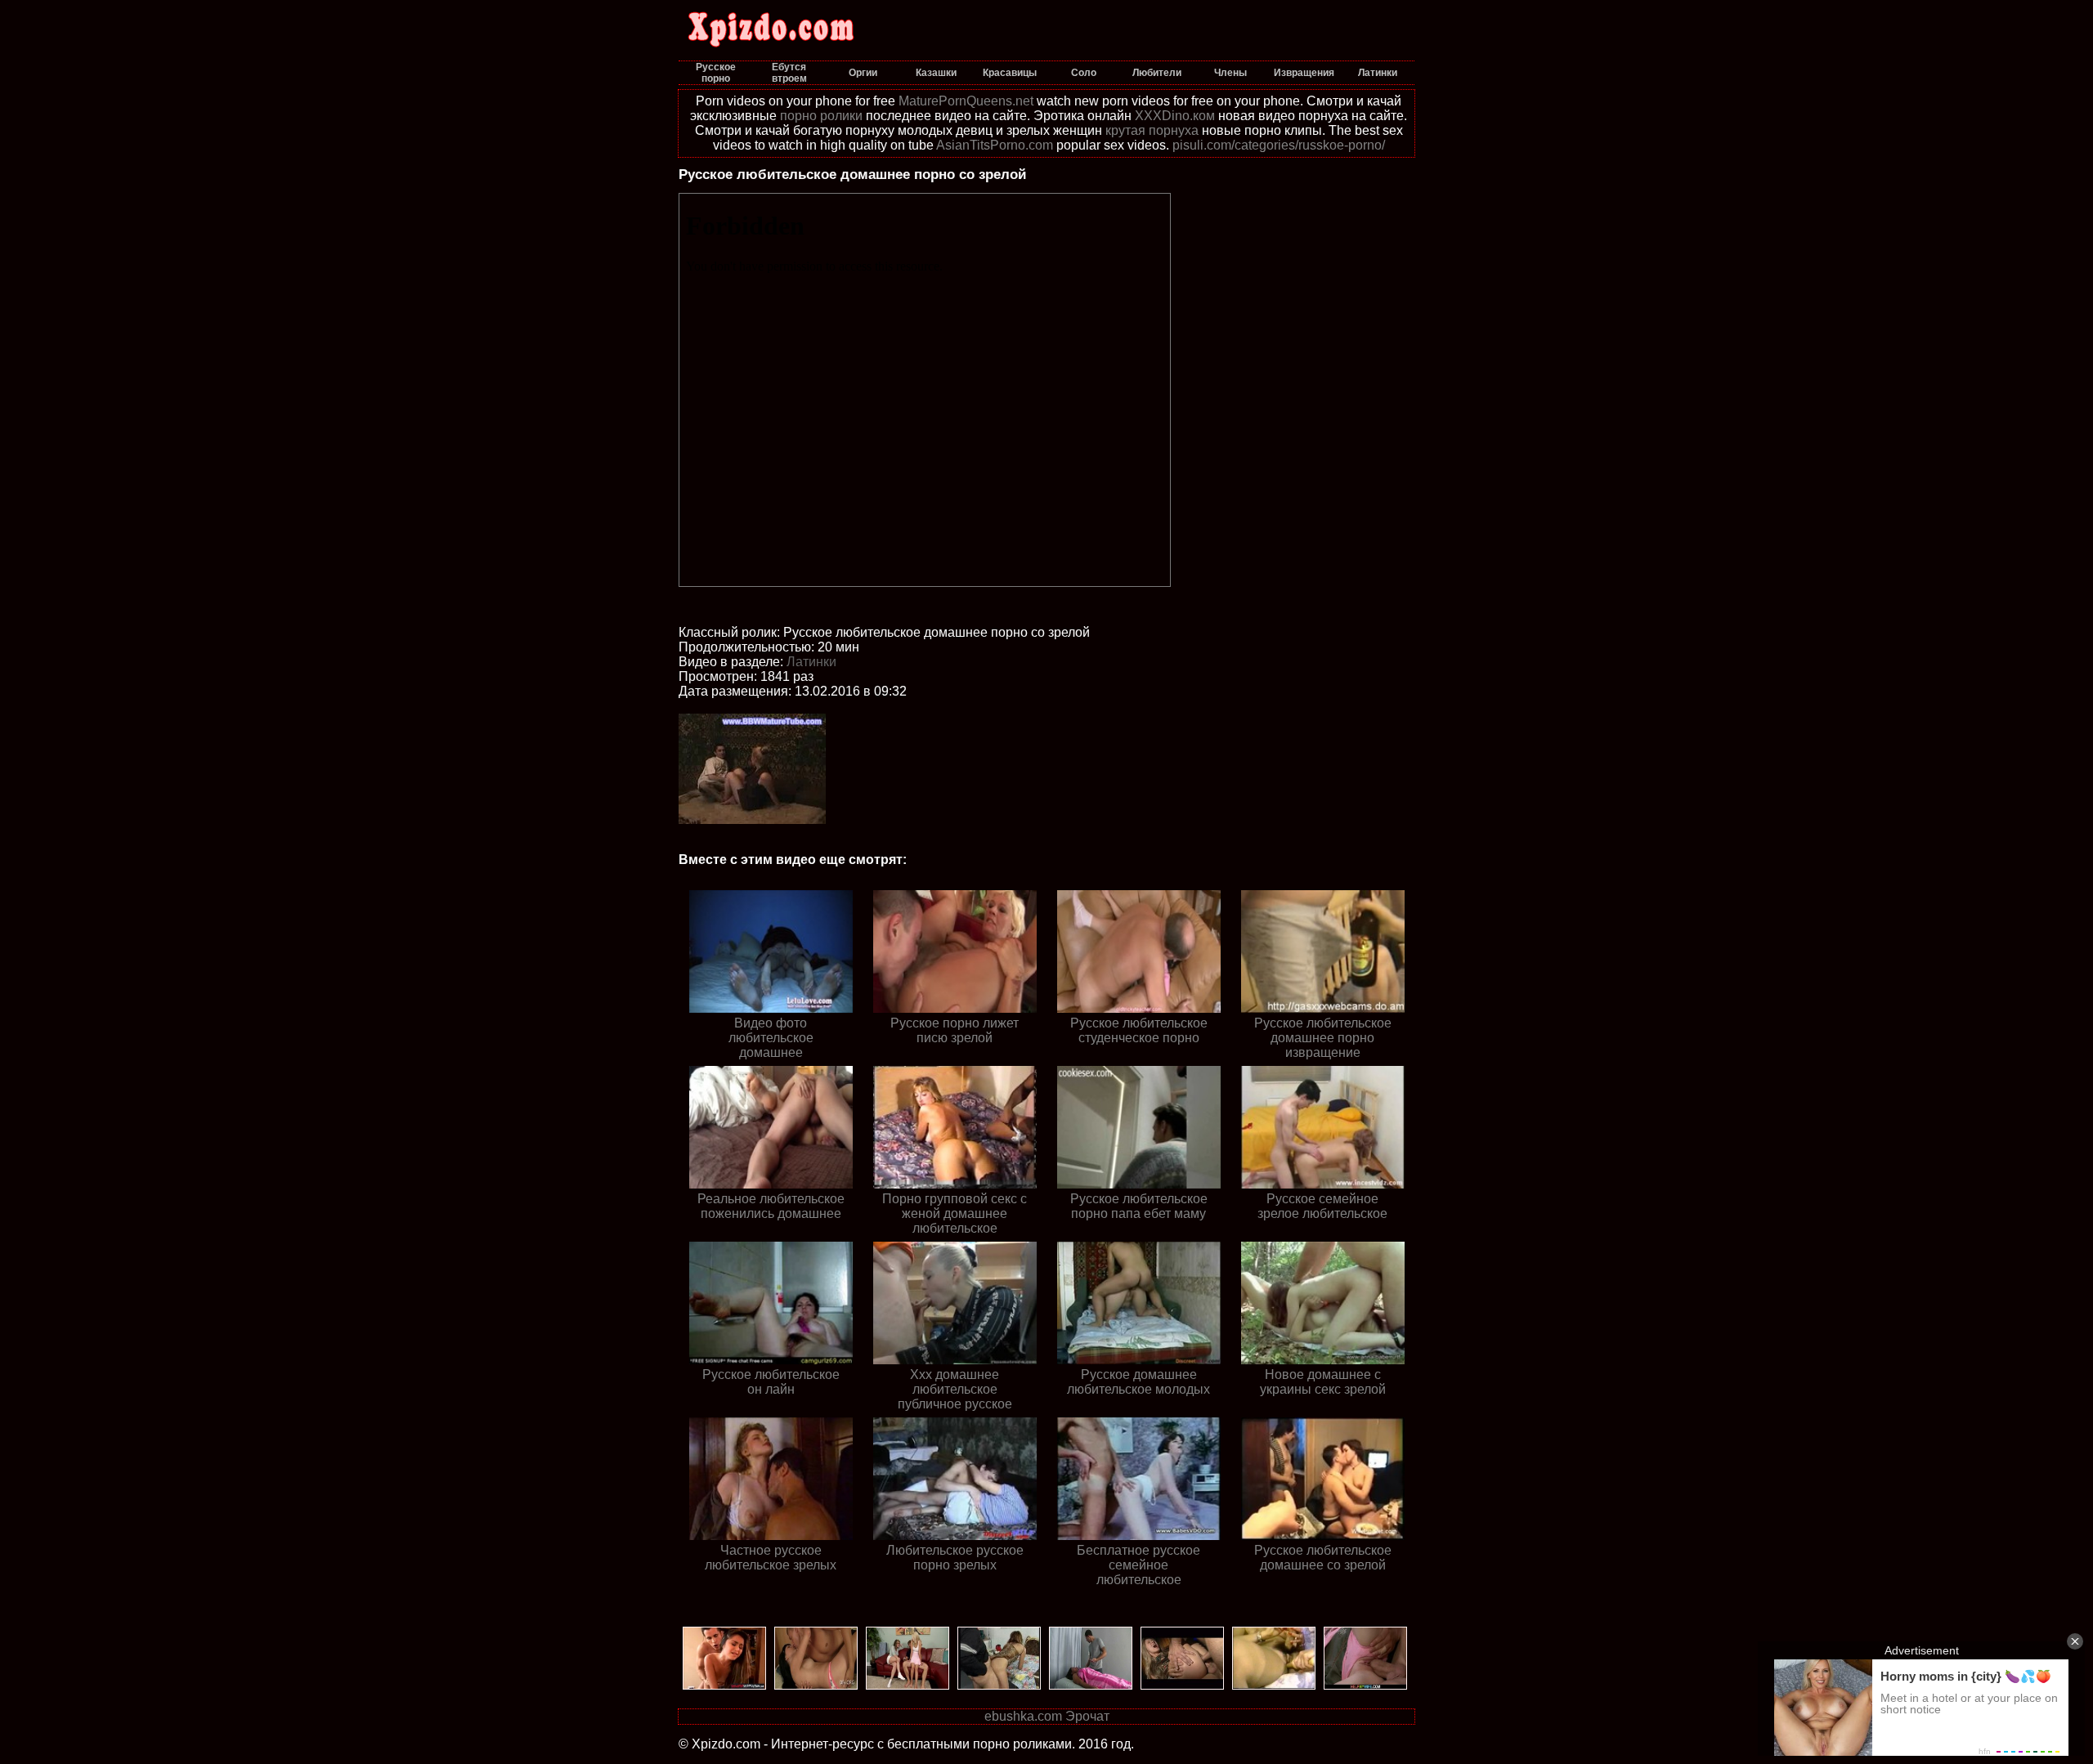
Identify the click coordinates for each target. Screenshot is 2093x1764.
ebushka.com (1023, 1716)
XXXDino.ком (1175, 116)
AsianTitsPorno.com (995, 145)
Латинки (811, 662)
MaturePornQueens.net (966, 101)
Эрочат (1087, 1716)
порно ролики (821, 116)
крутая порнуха (1152, 130)
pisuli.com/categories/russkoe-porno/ (1279, 145)
